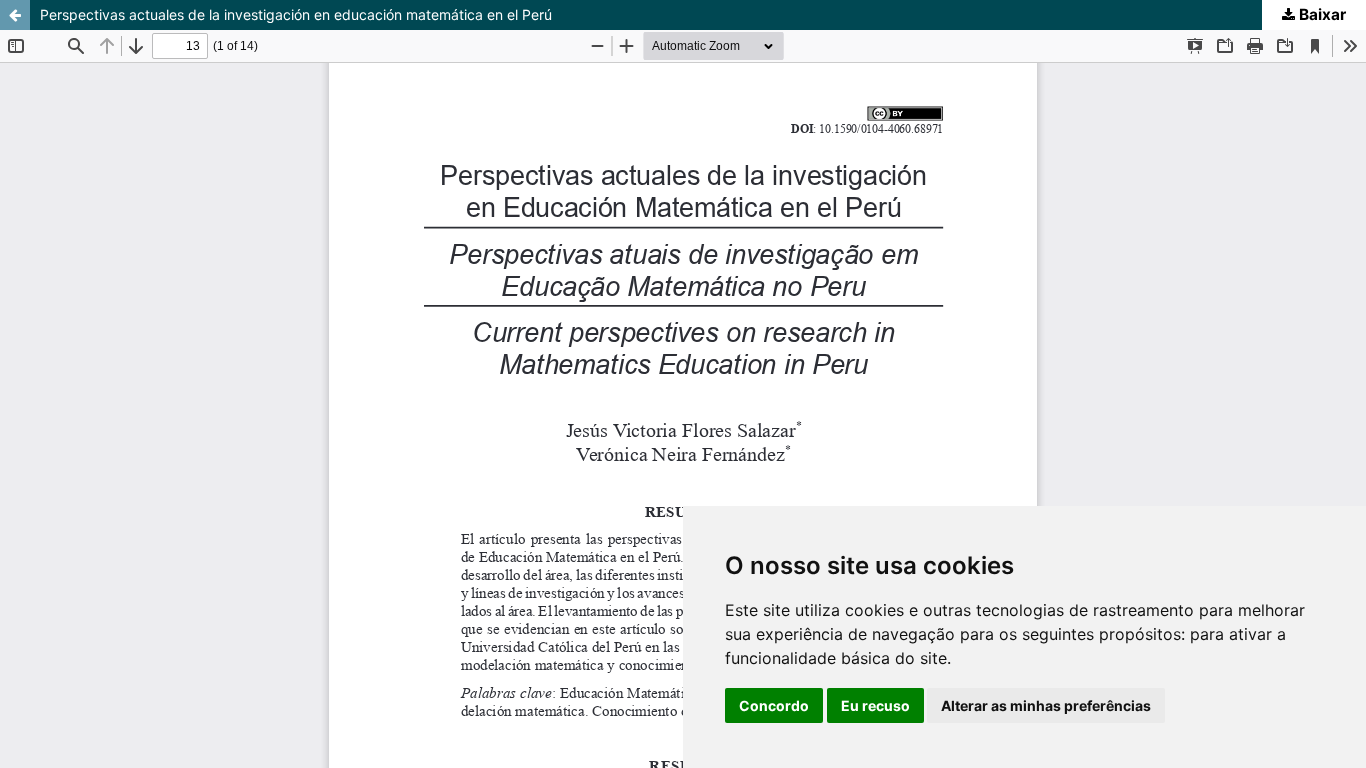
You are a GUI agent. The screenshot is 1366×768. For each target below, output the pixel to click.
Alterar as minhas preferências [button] (1046, 705)
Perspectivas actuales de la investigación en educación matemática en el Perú (296, 14)
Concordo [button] (774, 705)
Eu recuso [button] (875, 705)
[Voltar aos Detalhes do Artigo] (15, 15)
